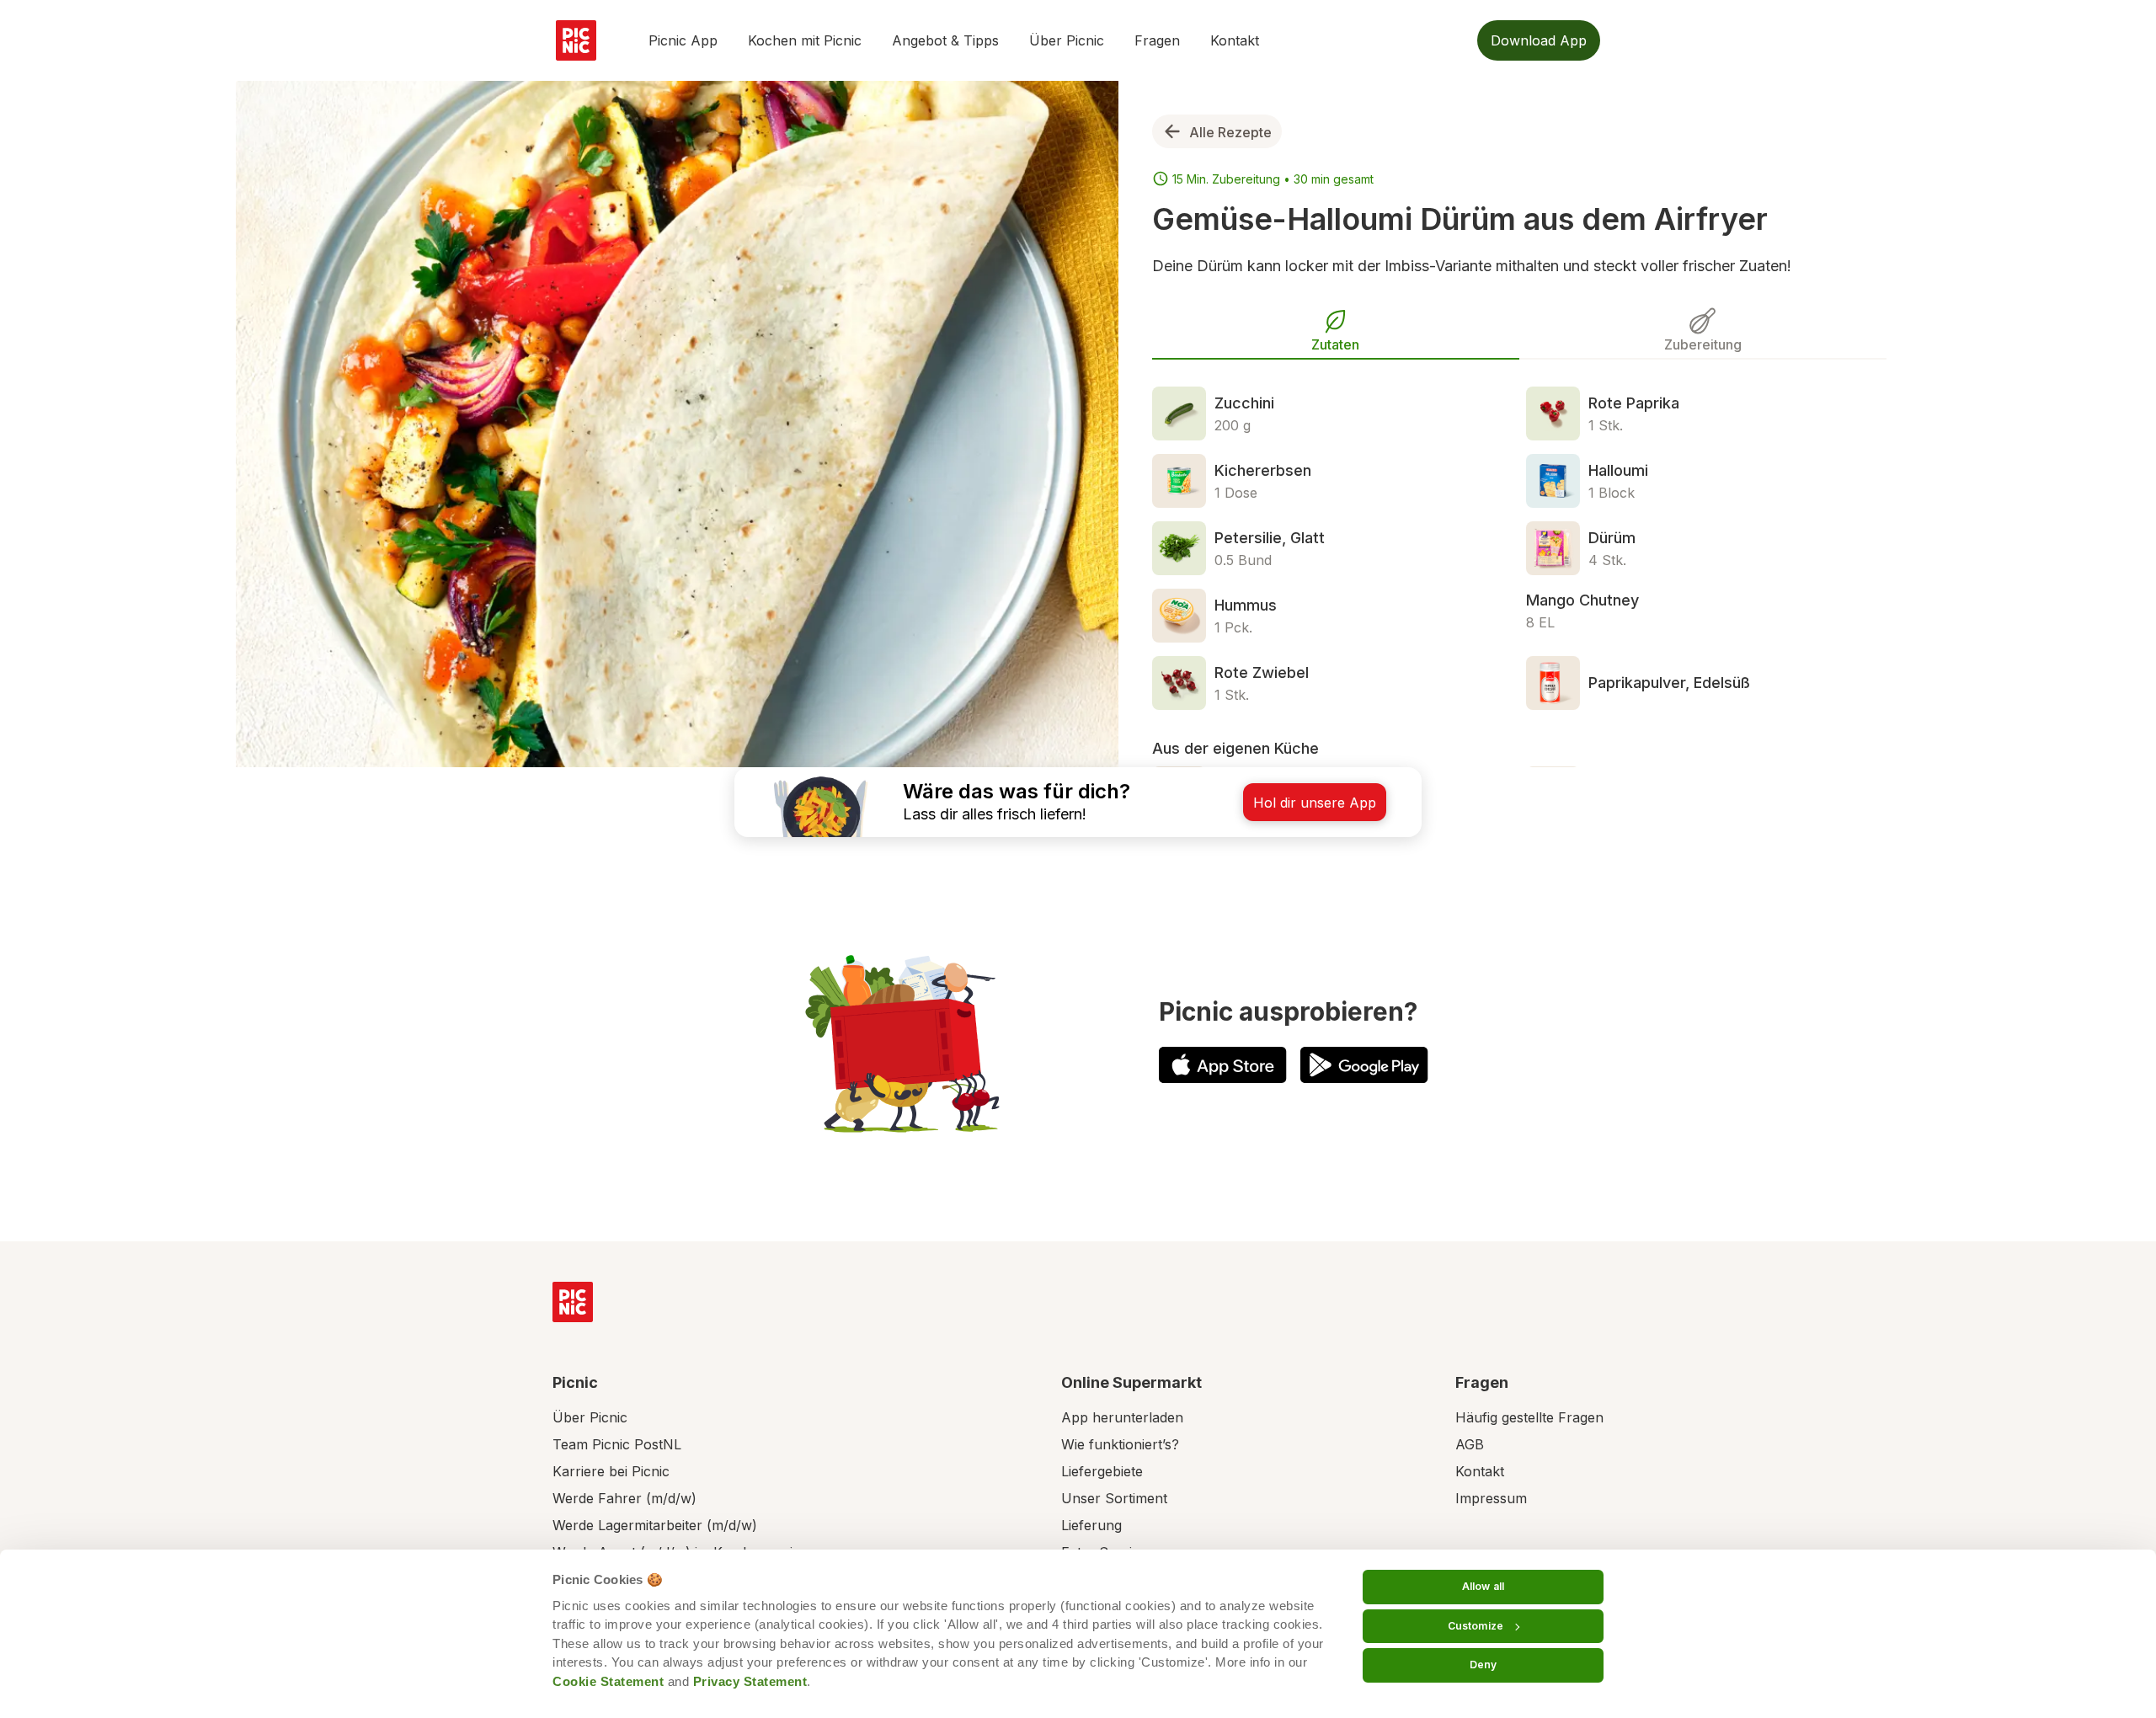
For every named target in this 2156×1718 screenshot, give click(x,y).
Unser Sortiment (1114, 1498)
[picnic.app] (576, 40)
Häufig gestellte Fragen (1529, 1417)
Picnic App (683, 40)
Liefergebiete (1102, 1471)
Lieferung (1091, 1525)
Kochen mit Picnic (805, 40)
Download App (1539, 40)
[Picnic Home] (573, 1302)
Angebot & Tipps (945, 40)
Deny (1483, 1665)
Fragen (1157, 40)
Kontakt (1235, 40)
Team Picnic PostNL (617, 1444)
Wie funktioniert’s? (1120, 1444)
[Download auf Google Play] (1364, 1065)
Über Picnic (1067, 40)
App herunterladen (1122, 1417)
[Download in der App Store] (1223, 1065)
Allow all (1483, 1586)
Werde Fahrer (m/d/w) (624, 1498)
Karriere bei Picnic (611, 1471)
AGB (1470, 1444)
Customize (1476, 1626)
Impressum (1491, 1498)
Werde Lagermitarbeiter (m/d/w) (655, 1525)
